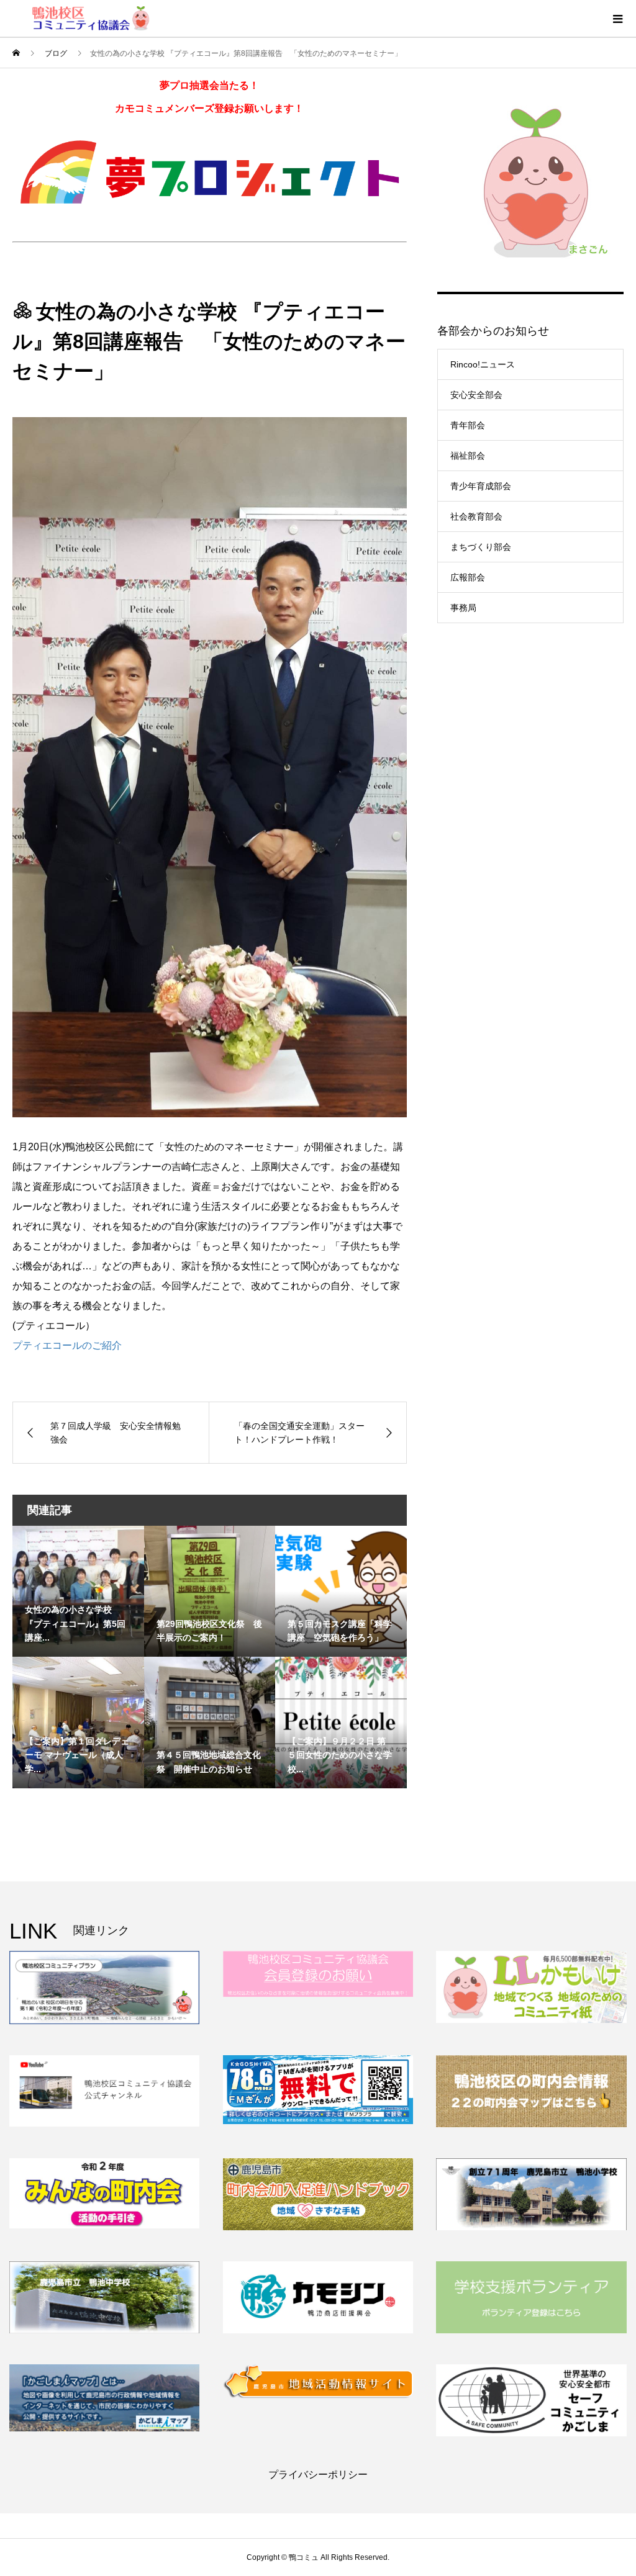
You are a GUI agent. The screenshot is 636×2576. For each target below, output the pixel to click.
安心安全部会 (476, 395)
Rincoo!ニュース (483, 364)
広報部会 (468, 577)
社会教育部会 (476, 516)
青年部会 (468, 425)
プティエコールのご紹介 (67, 1345)
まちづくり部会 (481, 547)
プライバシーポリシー (318, 2475)
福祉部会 (468, 456)
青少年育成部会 (481, 486)
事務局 (463, 608)
